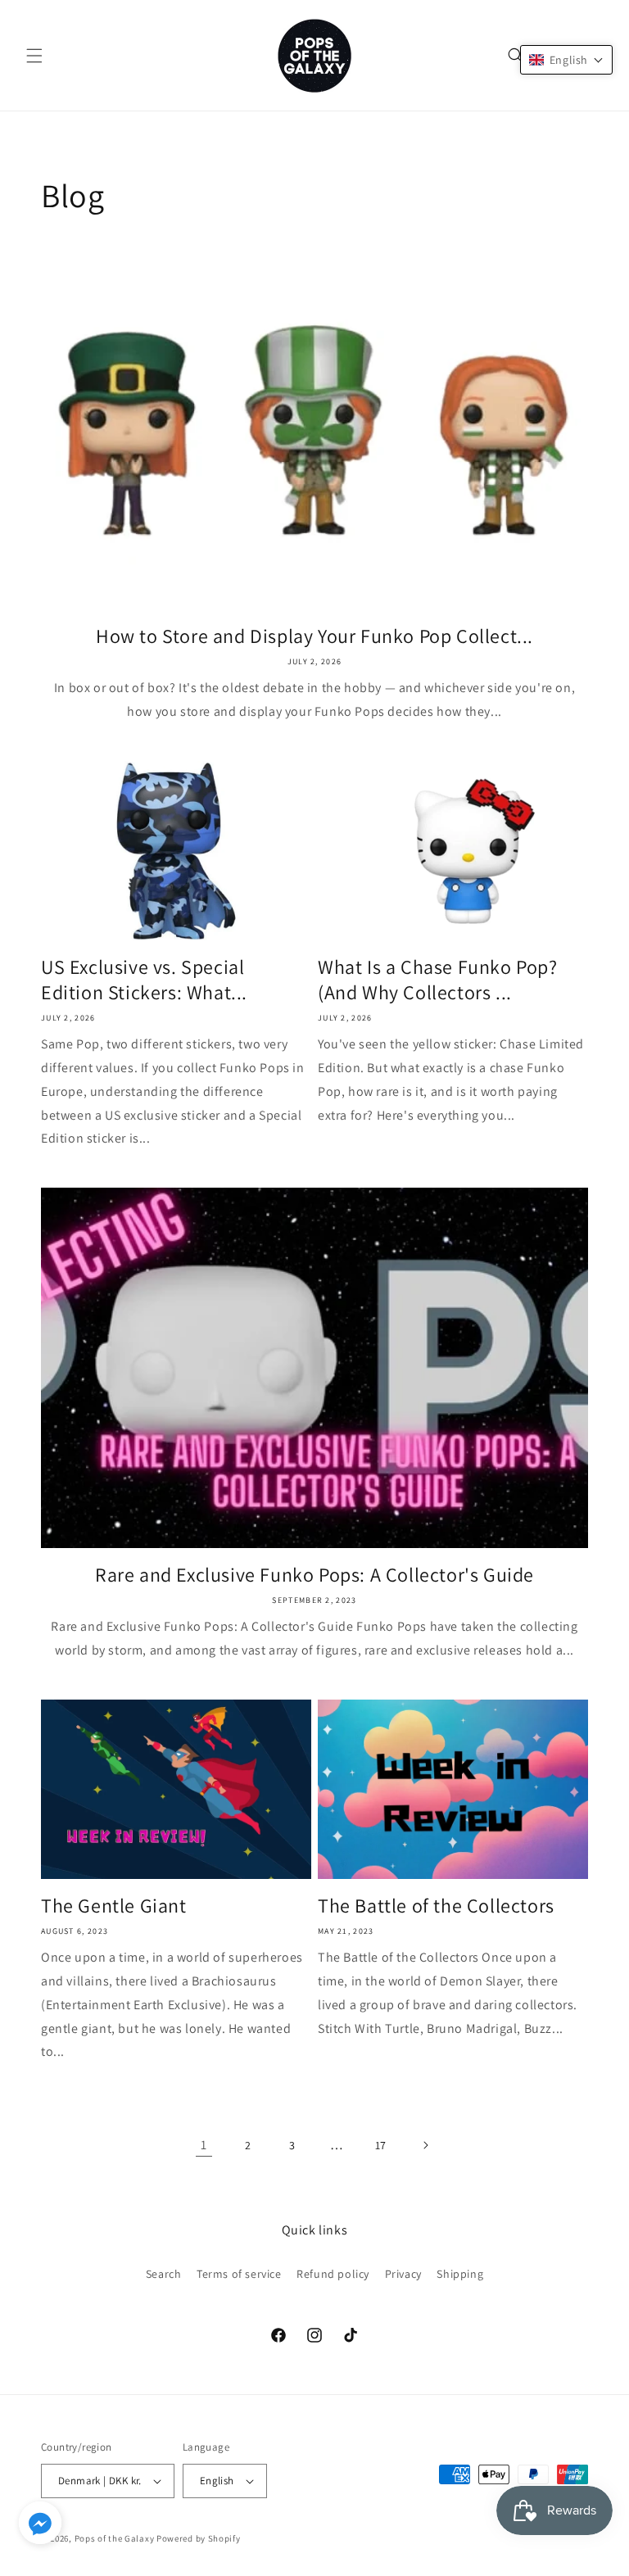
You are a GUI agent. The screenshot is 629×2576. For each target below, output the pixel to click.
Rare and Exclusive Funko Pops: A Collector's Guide (314, 1575)
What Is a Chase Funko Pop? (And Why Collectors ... (438, 980)
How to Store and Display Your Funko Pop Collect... (314, 636)
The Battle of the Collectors (436, 1906)
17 (381, 2145)
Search (164, 2274)
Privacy (403, 2274)
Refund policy (333, 2274)
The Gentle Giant (114, 1906)
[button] (34, 56)
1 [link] (204, 2145)
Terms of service (239, 2274)
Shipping (460, 2274)
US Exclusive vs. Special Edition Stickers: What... (144, 980)
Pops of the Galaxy (115, 2538)
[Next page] (425, 2145)
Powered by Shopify (199, 2538)
